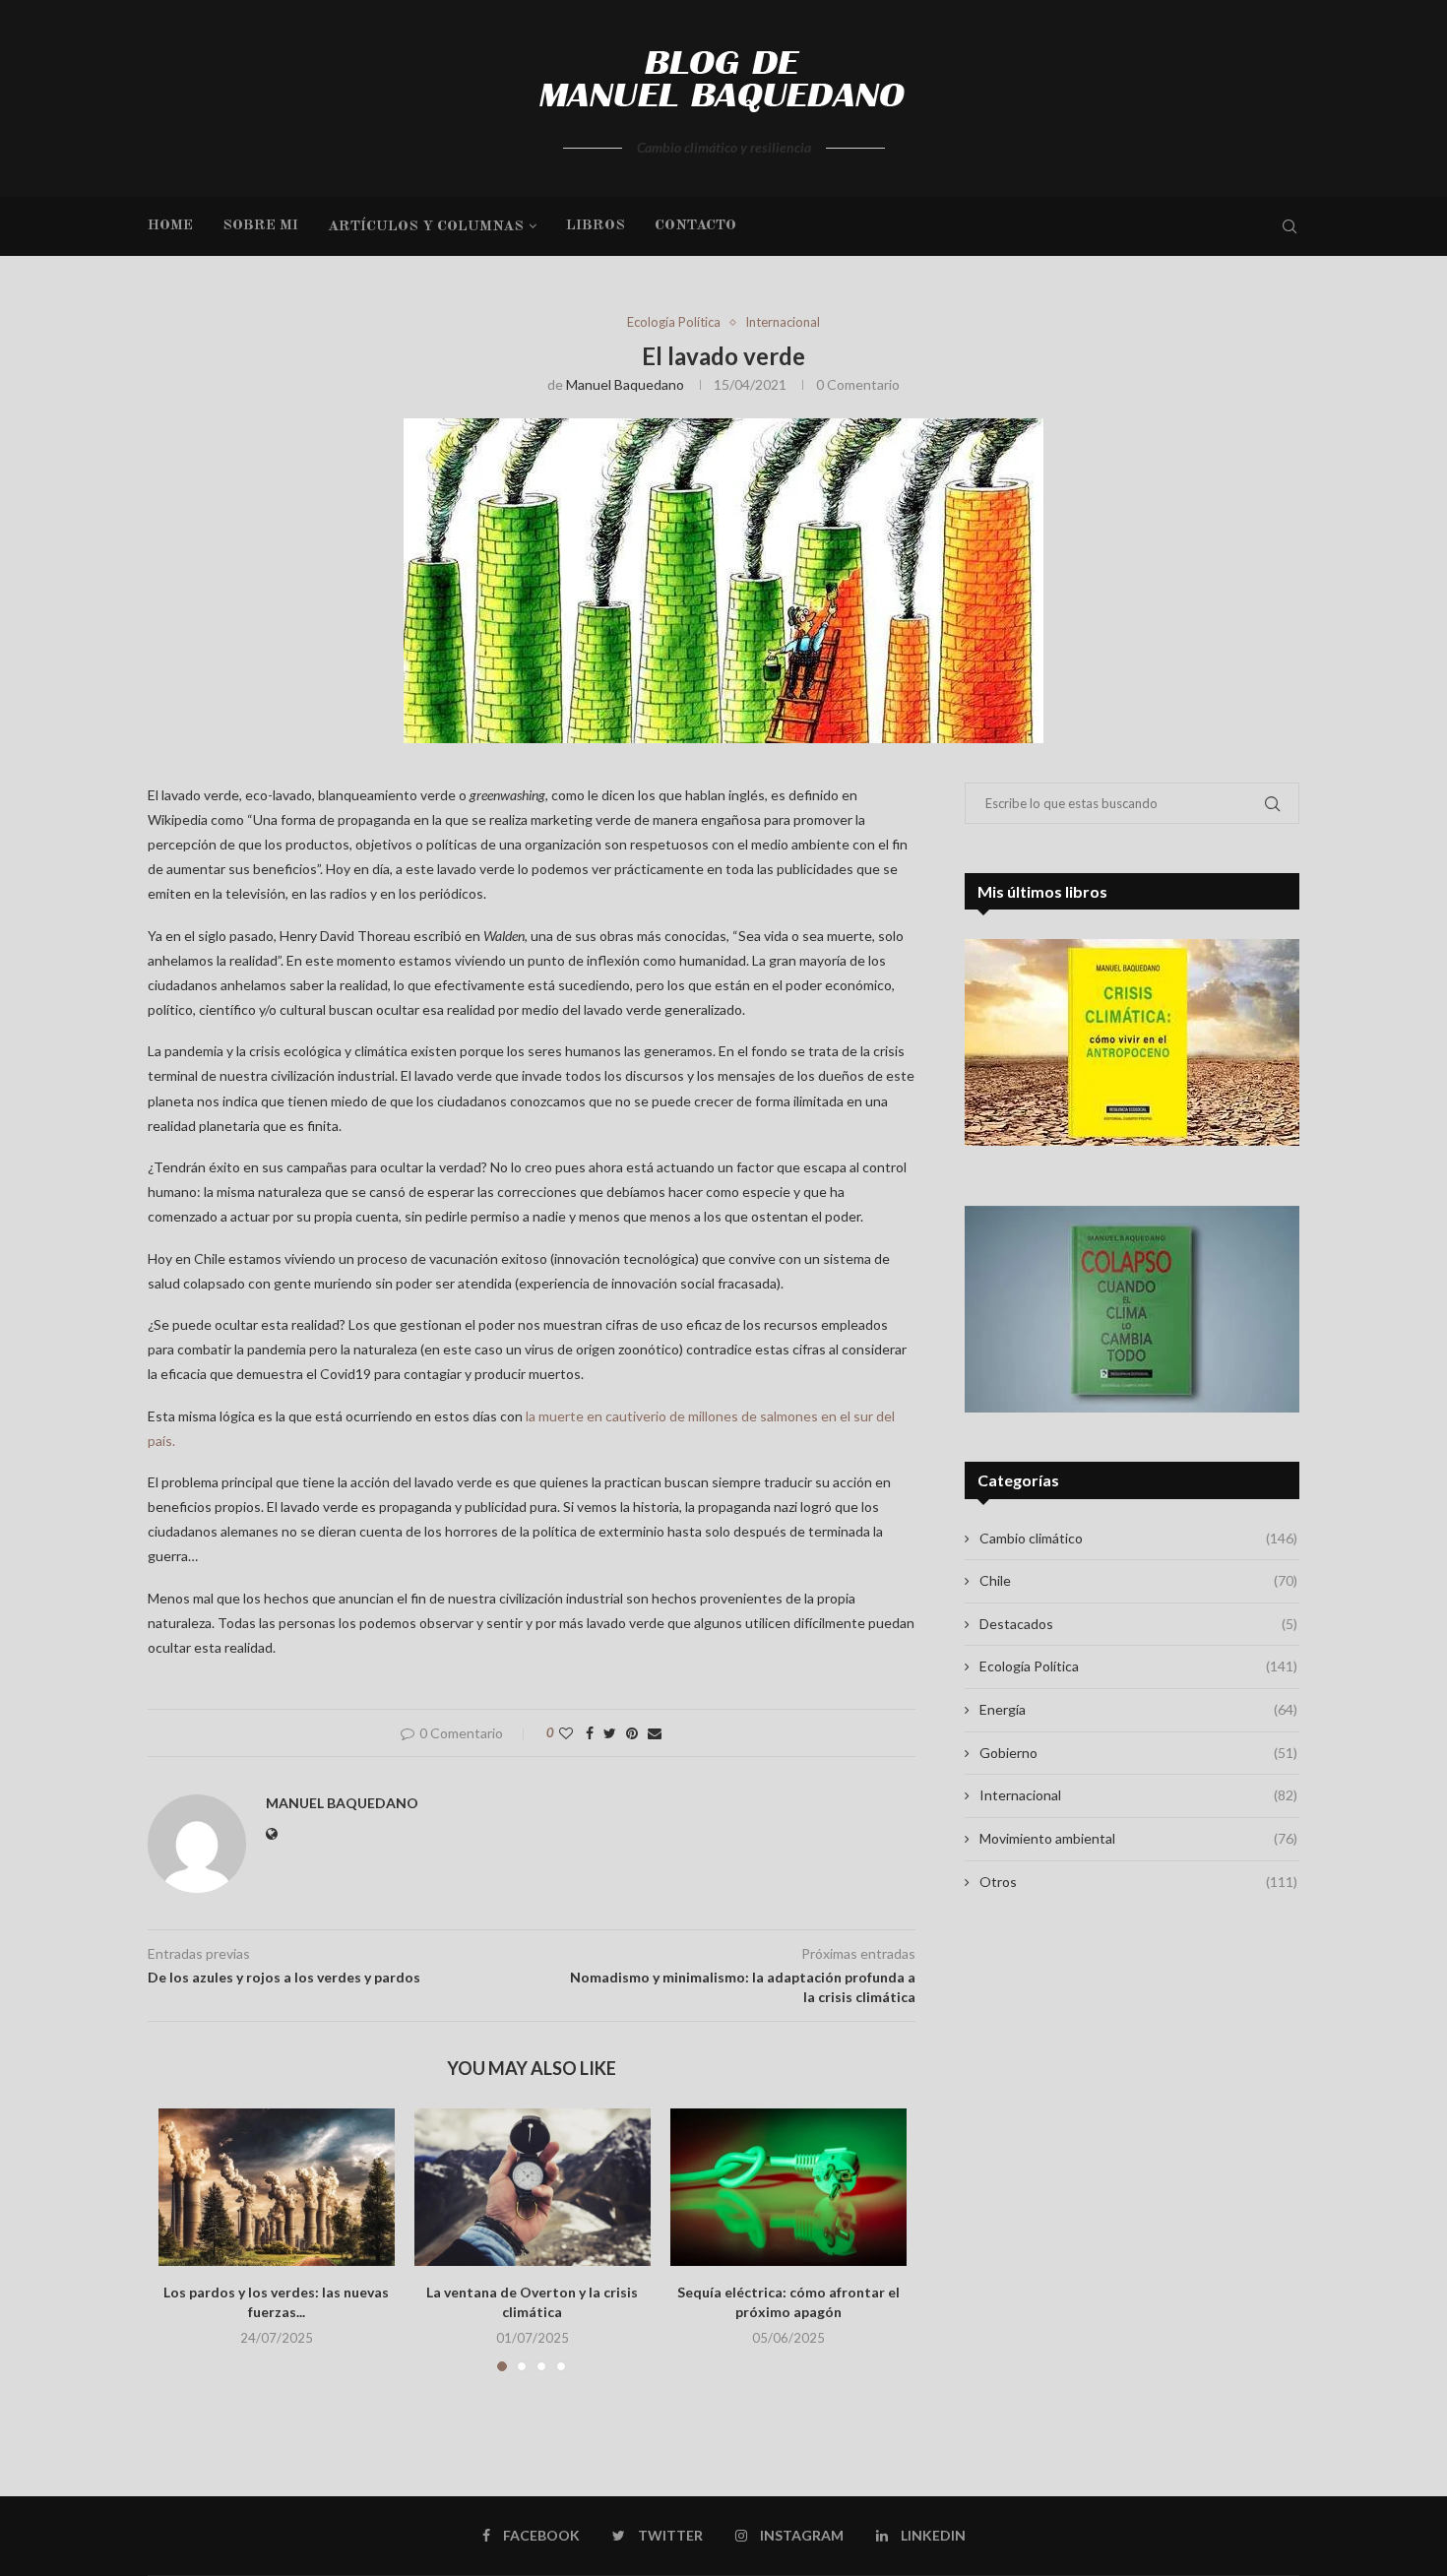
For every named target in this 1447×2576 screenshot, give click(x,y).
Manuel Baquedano (625, 384)
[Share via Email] (655, 1733)
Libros (596, 226)
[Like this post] (566, 1733)
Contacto (695, 226)
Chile (1138, 1580)
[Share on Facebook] (590, 1733)
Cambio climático (1138, 1538)
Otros (1138, 1882)
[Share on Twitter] (610, 1733)
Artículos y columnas (426, 227)
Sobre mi (260, 226)
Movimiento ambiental (1138, 1838)
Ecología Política (674, 322)
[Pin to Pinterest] (632, 1733)
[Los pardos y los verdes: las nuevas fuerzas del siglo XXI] (277, 2187)
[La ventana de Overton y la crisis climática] (533, 2187)
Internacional (783, 322)
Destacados (1138, 1624)
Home (170, 226)
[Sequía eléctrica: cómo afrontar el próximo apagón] (788, 2187)
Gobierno (1138, 1753)
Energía (1138, 1709)
